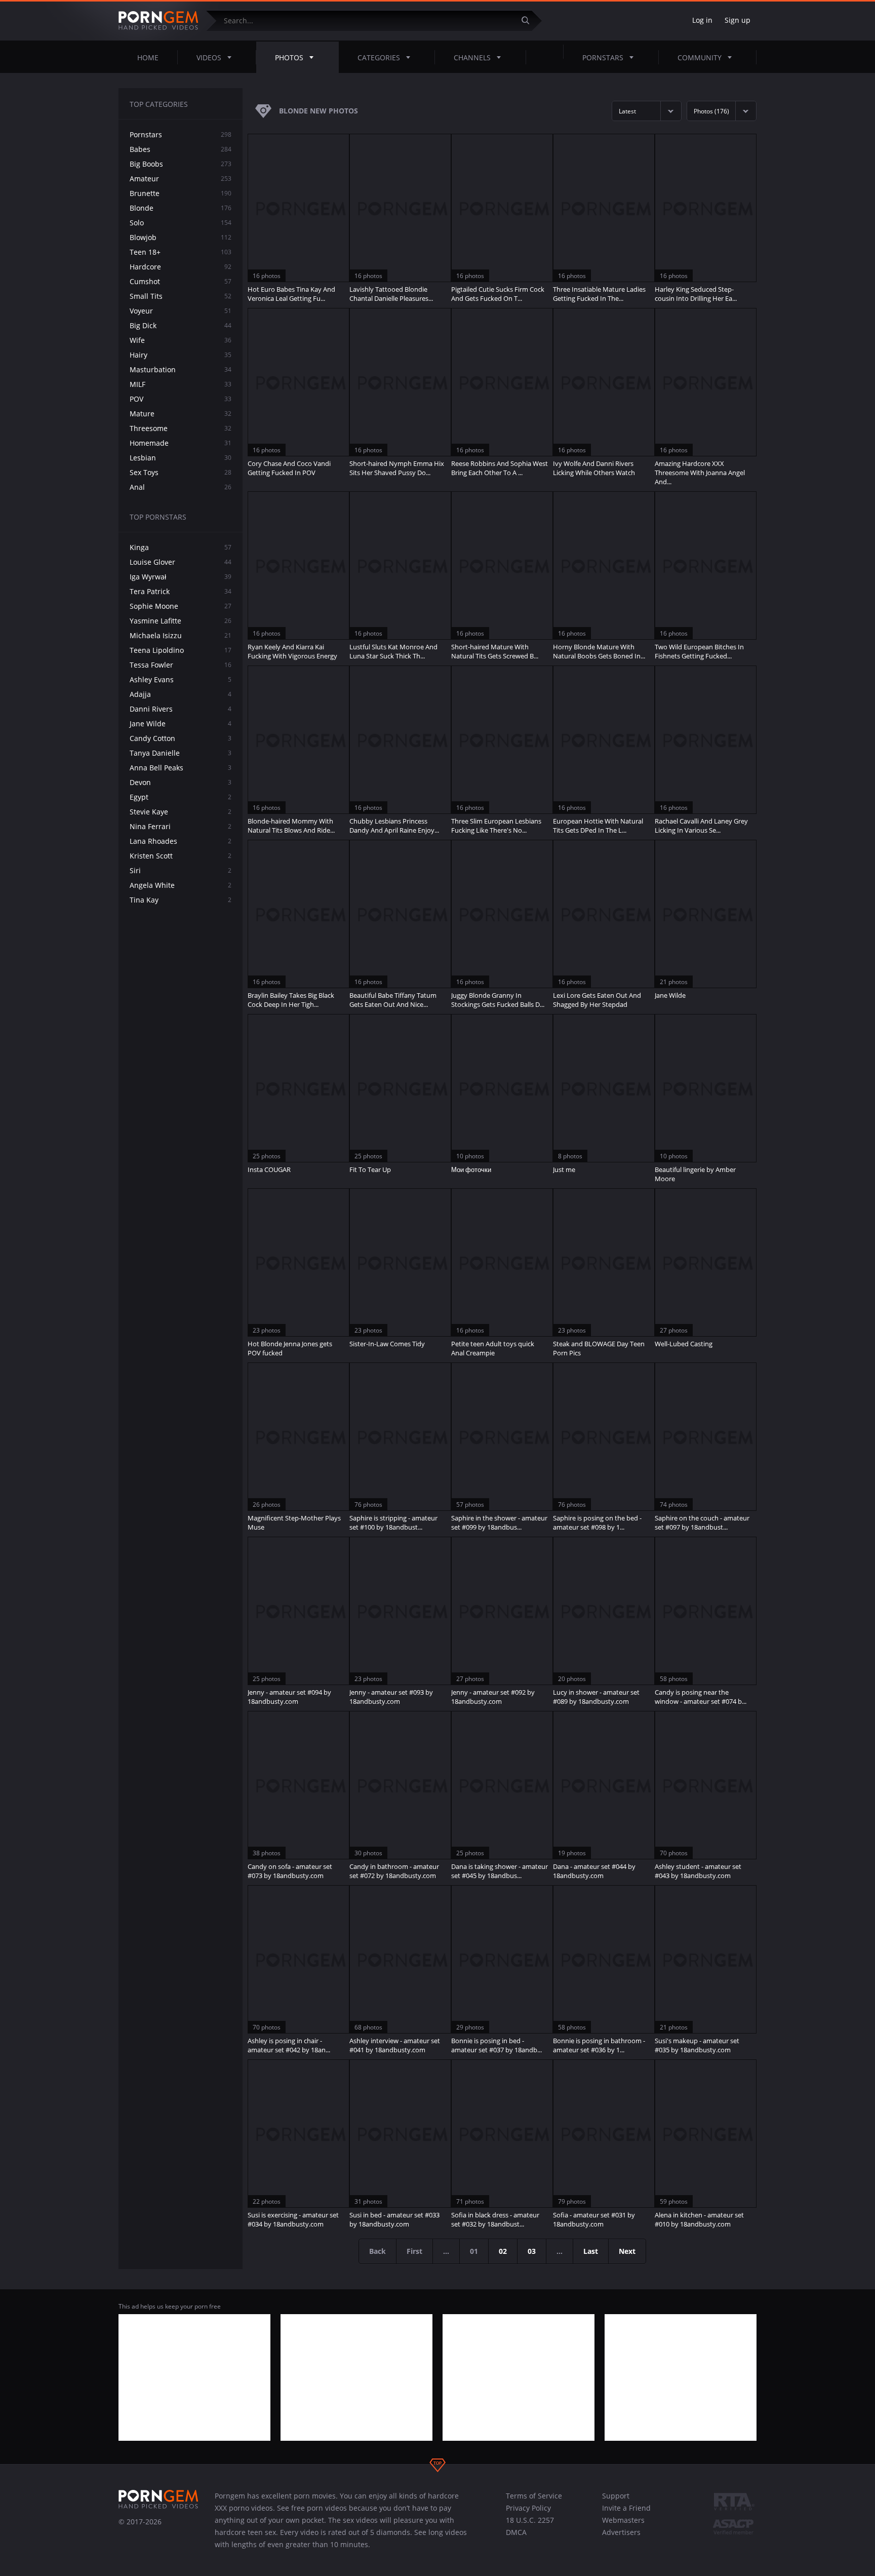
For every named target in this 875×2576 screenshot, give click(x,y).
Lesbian (181, 458)
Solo (181, 223)
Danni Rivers (181, 709)
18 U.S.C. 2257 (530, 2520)
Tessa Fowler (181, 665)
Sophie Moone (181, 606)
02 (503, 2251)
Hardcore (181, 267)
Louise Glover (181, 562)
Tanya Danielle (181, 753)
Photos (289, 57)
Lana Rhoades (181, 841)
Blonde (181, 208)
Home (148, 57)
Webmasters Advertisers (623, 2526)
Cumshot (181, 281)
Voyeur (181, 311)
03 (532, 2251)
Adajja (181, 694)
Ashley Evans (181, 679)
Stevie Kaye (181, 812)
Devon (181, 782)
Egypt (181, 797)
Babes (181, 149)
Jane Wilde (181, 724)
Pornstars (603, 57)
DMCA (516, 2532)
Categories (379, 57)
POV (181, 399)
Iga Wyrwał (181, 577)
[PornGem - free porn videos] (158, 21)
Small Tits (181, 296)
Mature (181, 414)
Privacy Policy (528, 2508)
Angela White (181, 885)
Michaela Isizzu (181, 635)
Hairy (181, 355)
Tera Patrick (181, 591)
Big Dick (181, 325)
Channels (472, 57)
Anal (181, 487)
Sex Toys (181, 472)
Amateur (181, 179)
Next (627, 2251)
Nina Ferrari (181, 826)
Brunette (181, 193)
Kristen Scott (181, 856)
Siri (181, 870)
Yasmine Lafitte (181, 621)
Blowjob (181, 237)
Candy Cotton (181, 738)
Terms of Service (534, 2496)
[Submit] (529, 21)
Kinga (181, 547)
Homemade (181, 443)
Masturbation (181, 369)
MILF (181, 384)
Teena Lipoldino (181, 650)
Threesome (181, 428)
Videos (209, 57)
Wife (181, 340)
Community (700, 57)
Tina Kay (181, 900)
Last (591, 2251)
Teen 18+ (181, 252)
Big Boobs (181, 164)
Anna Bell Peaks (181, 768)
